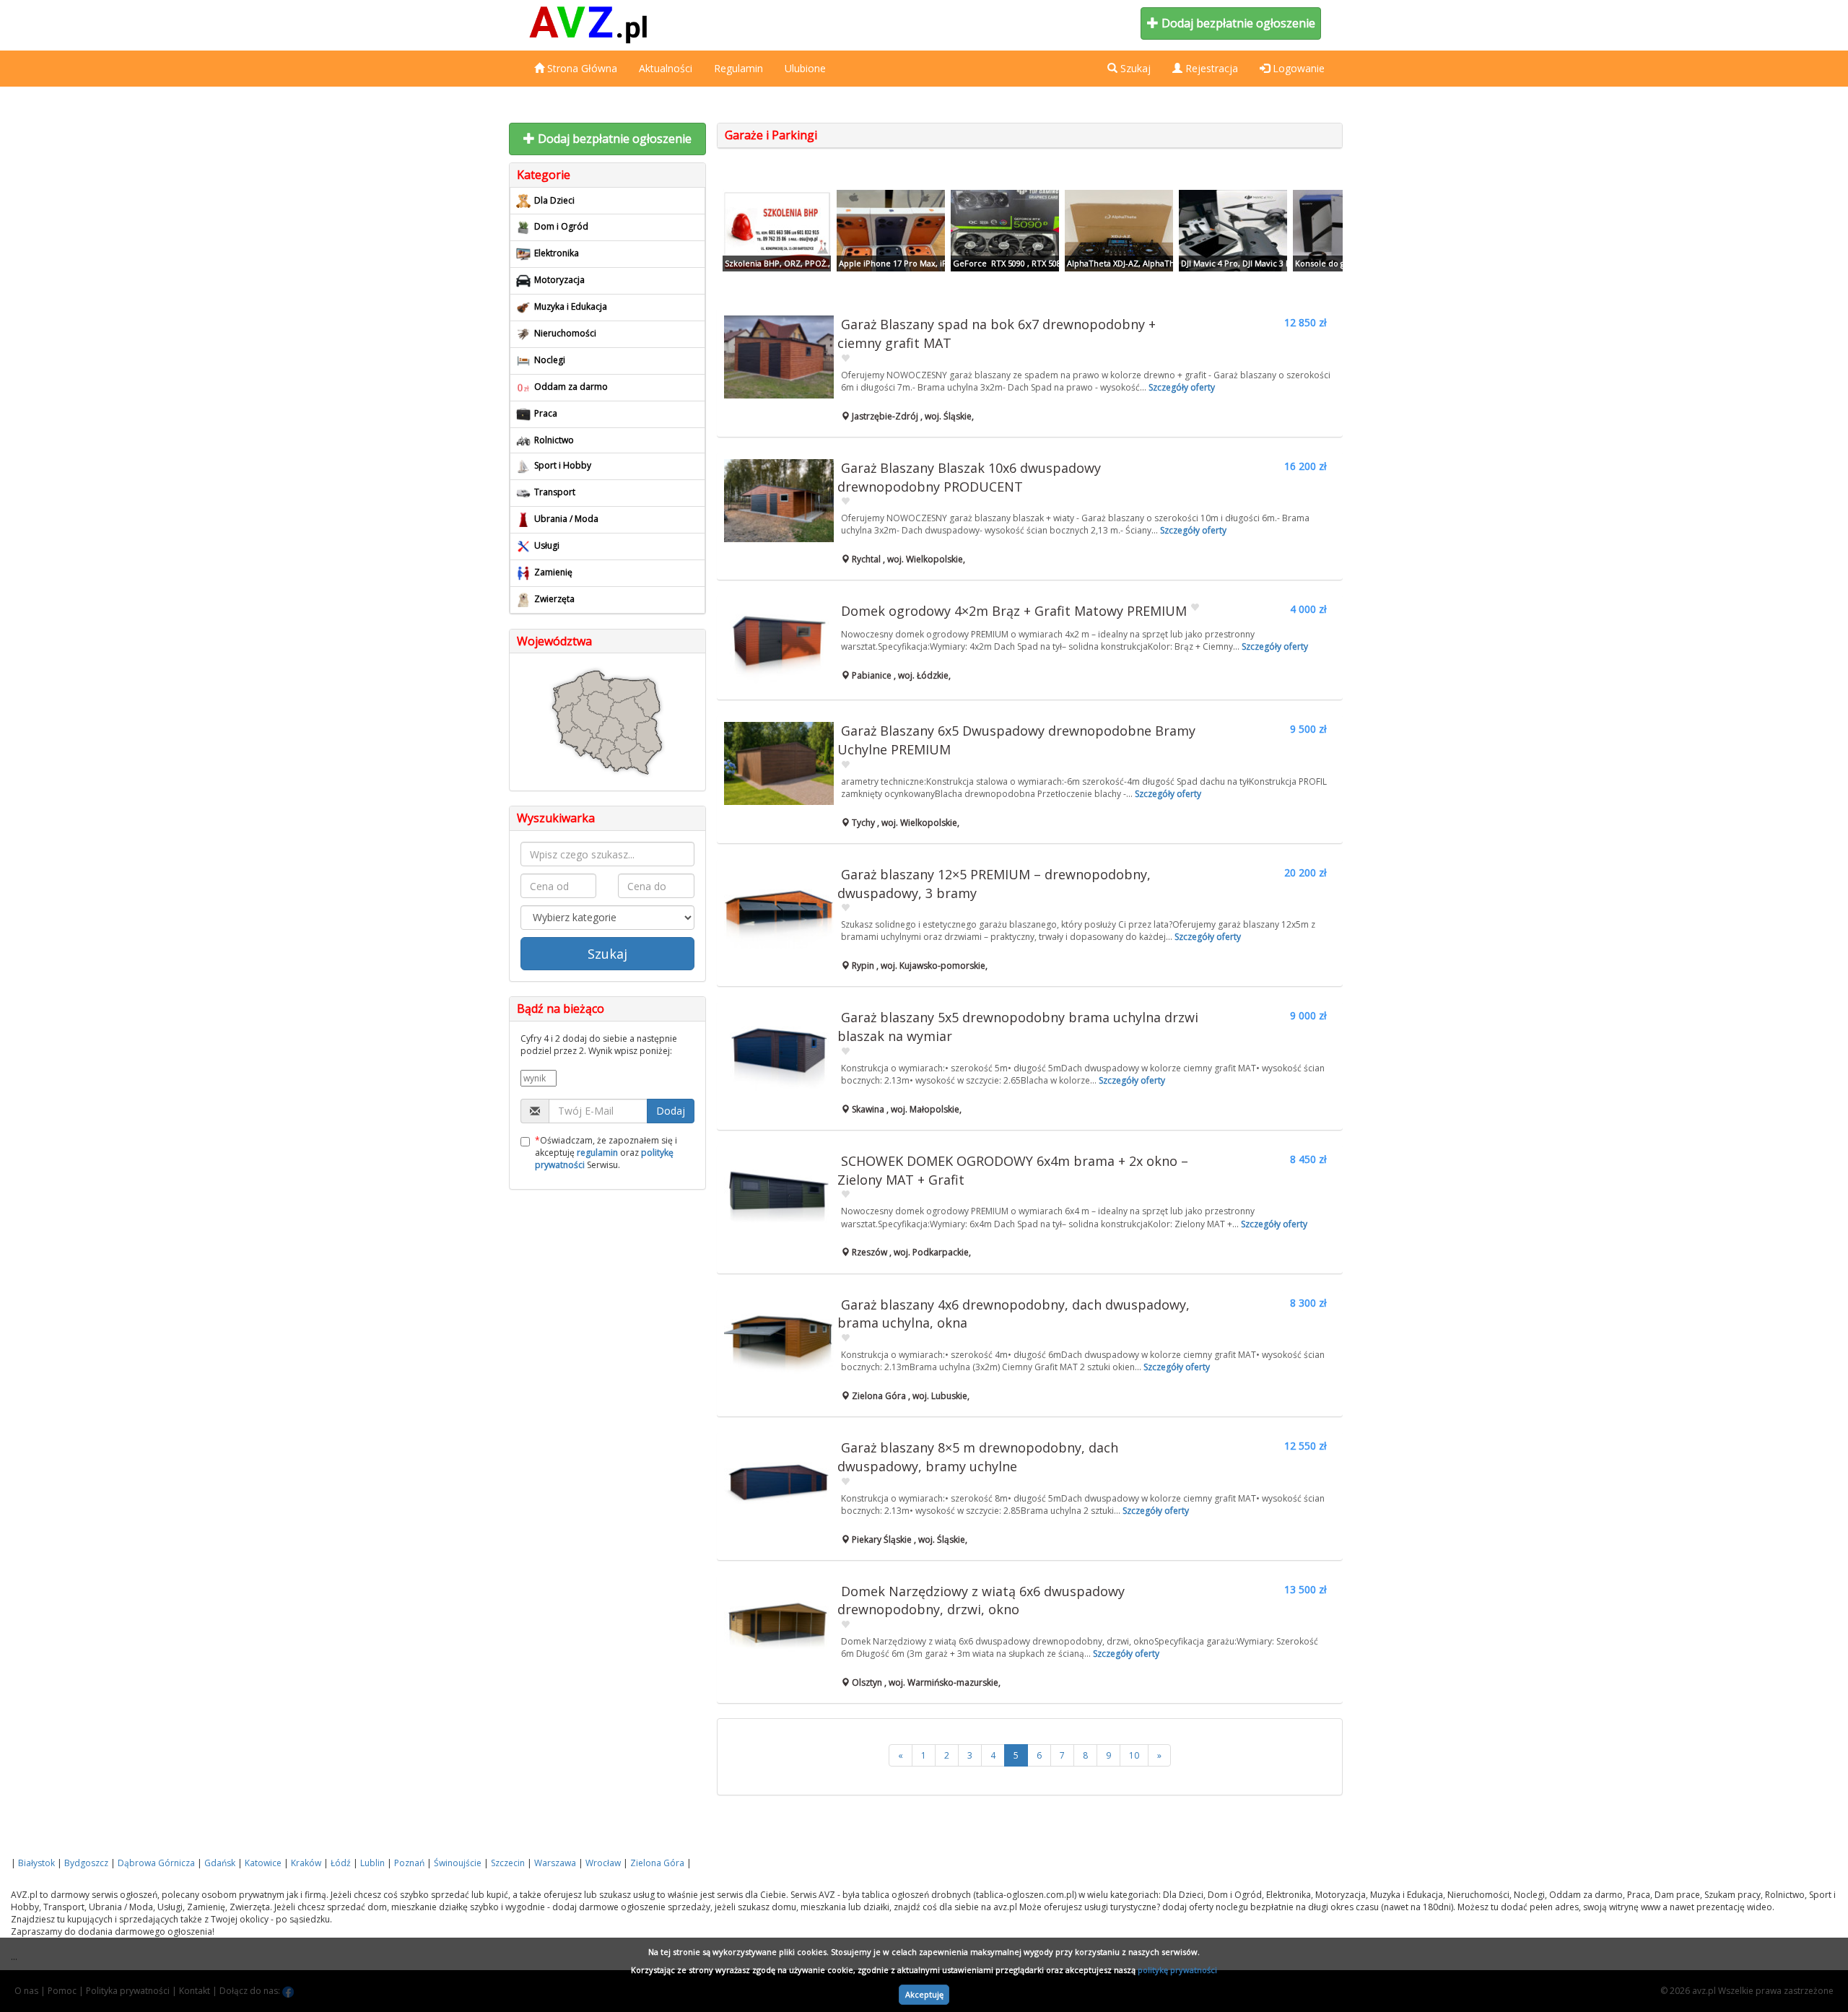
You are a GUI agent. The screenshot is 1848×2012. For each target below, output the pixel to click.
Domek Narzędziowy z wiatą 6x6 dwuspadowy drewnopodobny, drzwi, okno (981, 1601)
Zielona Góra (657, 1863)
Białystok (36, 1863)
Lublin (372, 1863)
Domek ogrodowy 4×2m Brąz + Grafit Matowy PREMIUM (1014, 611)
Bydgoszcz (86, 1863)
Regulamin (738, 68)
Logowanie (1297, 68)
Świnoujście (458, 1863)
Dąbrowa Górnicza (156, 1863)
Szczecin (508, 1863)
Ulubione (805, 68)
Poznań (409, 1863)
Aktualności (666, 68)
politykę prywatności (1177, 1970)
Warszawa (555, 1863)
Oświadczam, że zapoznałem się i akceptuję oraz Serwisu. (606, 1153)
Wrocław (603, 1863)
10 (1134, 1755)
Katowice (263, 1863)
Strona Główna (581, 68)
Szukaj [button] (1134, 68)
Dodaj (671, 1111)
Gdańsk (220, 1863)
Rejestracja (1210, 68)
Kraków (306, 1863)
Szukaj (607, 954)
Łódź (341, 1863)
